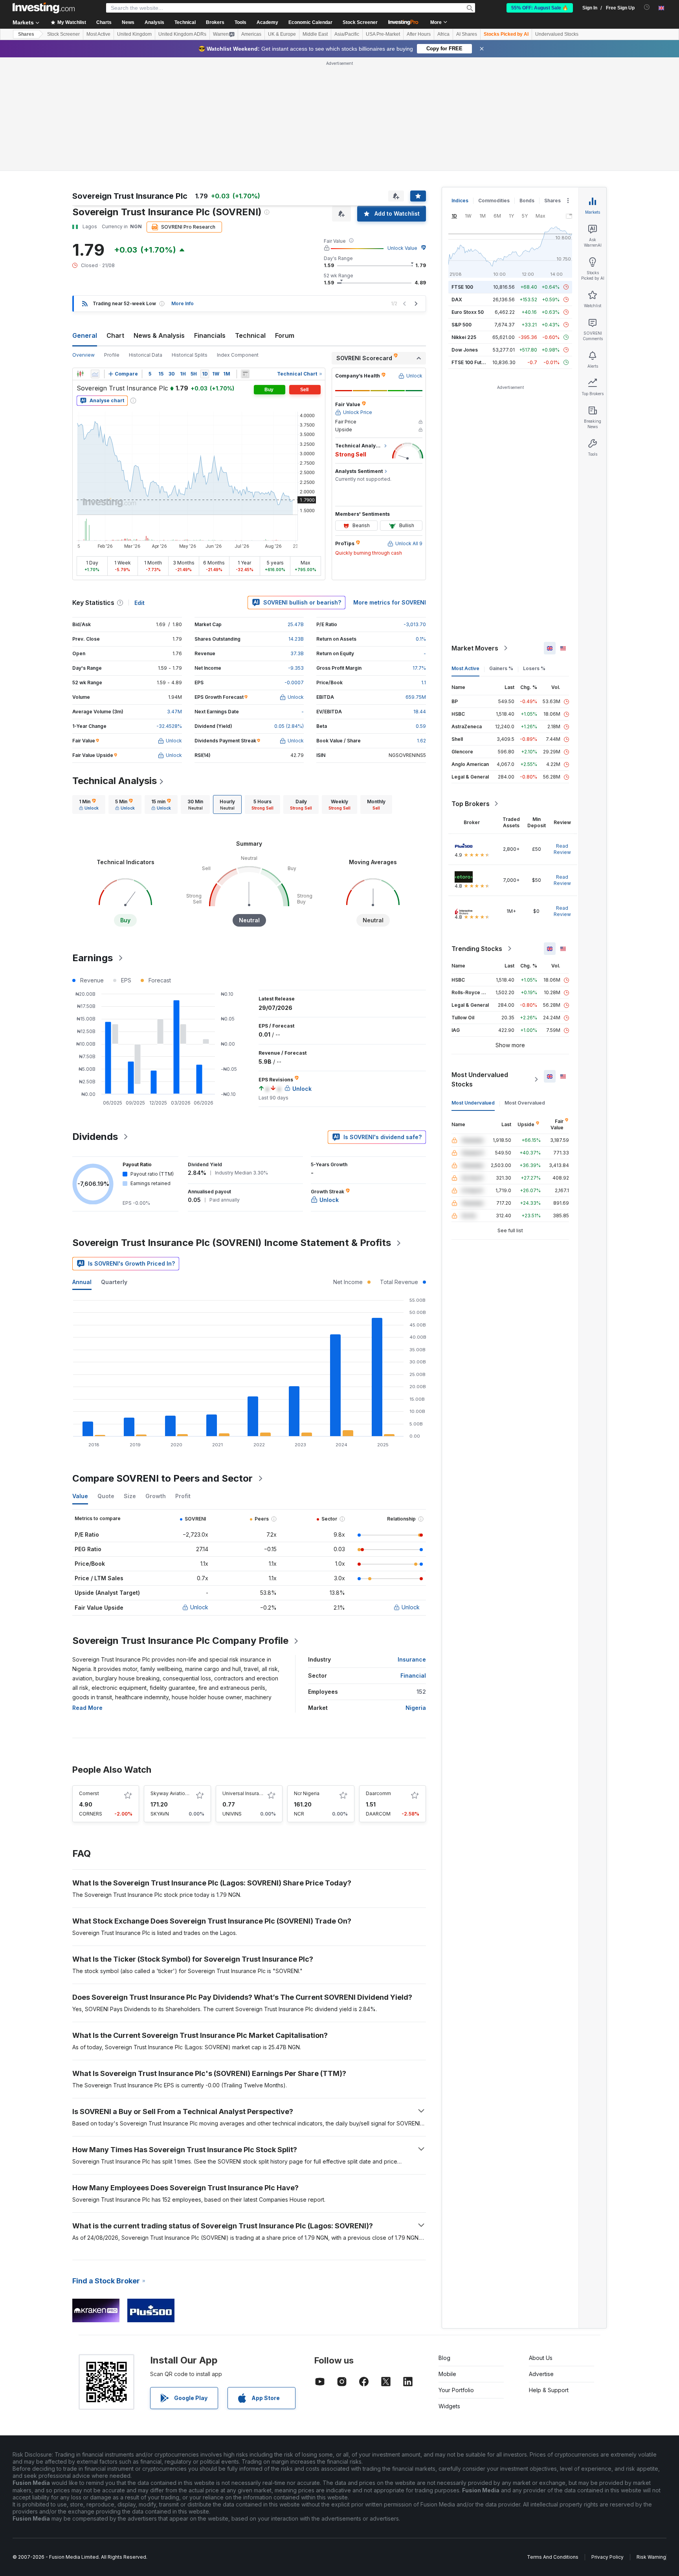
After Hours (419, 34)
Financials (210, 335)
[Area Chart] (95, 374)
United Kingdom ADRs (182, 34)
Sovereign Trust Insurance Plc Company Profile (180, 1641)
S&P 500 (462, 325)
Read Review (562, 849)
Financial (413, 1675)
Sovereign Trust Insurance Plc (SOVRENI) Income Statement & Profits (232, 1243)
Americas (251, 34)
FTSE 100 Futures (472, 362)
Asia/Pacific (347, 34)
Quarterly (114, 1282)
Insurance (412, 1659)
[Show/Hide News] (245, 374)
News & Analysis (159, 335)
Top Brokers (471, 804)
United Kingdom (134, 34)
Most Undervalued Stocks (480, 1079)
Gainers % (501, 668)
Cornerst (89, 1793)
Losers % (534, 668)
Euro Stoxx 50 (468, 312)
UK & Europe (282, 34)
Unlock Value (402, 248)
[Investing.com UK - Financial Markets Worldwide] (44, 8)
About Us (541, 2358)
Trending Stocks (477, 949)
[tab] (89, 804)
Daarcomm (378, 1793)
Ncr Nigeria (307, 1793)
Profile (112, 355)
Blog (444, 2358)
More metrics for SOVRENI (390, 602)
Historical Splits (190, 355)
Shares (26, 34)
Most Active (98, 34)
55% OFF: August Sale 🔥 (540, 8)
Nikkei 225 (464, 337)
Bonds (527, 201)
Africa (443, 34)
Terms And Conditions (553, 2557)
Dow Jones (465, 350)
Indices (460, 201)
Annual (82, 1282)
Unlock (199, 1607)
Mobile (447, 2374)
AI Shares (467, 34)
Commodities (494, 201)
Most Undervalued (473, 1103)
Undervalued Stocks (557, 34)
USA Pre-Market (383, 34)
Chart (115, 335)
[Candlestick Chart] (80, 374)
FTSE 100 (462, 287)
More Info (183, 303)
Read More (87, 1708)
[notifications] (647, 7)
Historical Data (146, 355)
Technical (250, 335)
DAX (457, 300)
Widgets (449, 2406)
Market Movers (475, 648)
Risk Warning (651, 2557)
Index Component (238, 355)
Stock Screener (360, 22)
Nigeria (416, 1708)
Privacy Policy (607, 2557)
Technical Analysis (115, 781)
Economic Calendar (310, 22)
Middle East (315, 34)
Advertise (541, 2374)
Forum (285, 335)
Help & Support (549, 2390)
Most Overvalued (525, 1103)
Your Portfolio (456, 2390)
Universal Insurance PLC (250, 1793)
